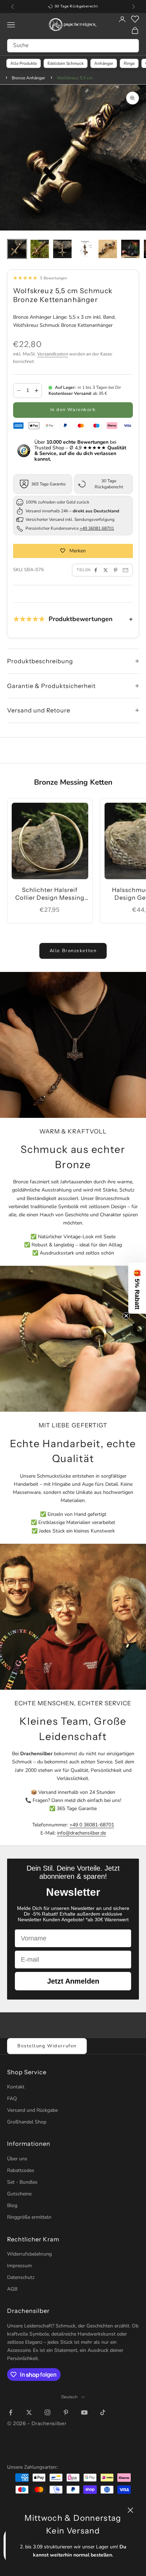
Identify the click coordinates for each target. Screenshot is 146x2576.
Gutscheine (19, 2194)
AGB (12, 2289)
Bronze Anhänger (28, 78)
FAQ (12, 2099)
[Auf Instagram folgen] (47, 2412)
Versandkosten (53, 354)
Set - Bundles (22, 2182)
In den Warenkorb (73, 410)
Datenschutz (21, 2277)
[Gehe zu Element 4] (85, 249)
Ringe (129, 63)
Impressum (19, 2266)
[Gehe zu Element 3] (62, 249)
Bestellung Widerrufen (47, 2046)
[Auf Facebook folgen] (11, 2412)
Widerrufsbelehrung (29, 2254)
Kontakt (16, 2087)
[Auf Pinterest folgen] (66, 2412)
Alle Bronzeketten (73, 951)
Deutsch (70, 2397)
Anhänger (104, 63)
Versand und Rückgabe (32, 2110)
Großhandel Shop (27, 2122)
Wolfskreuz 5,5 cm (75, 78)
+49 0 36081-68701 (92, 1825)
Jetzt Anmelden (73, 1981)
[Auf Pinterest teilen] (116, 570)
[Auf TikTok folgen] (103, 2412)
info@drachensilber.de (82, 1833)
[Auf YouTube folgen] (84, 2412)
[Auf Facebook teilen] (96, 570)
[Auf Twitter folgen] (29, 2412)
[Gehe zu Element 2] (40, 249)
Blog (12, 2205)
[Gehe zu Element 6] (130, 249)
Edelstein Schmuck (66, 63)
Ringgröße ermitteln (29, 2217)
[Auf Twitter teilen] (106, 570)
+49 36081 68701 (97, 528)
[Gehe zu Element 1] (17, 249)
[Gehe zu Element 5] (108, 249)
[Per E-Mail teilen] (125, 570)
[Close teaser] (126, 1316)
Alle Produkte (24, 63)
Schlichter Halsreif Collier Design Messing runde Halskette (50, 894)
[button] (137, 1288)
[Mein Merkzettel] (135, 19)
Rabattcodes (21, 2170)
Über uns (17, 2159)
